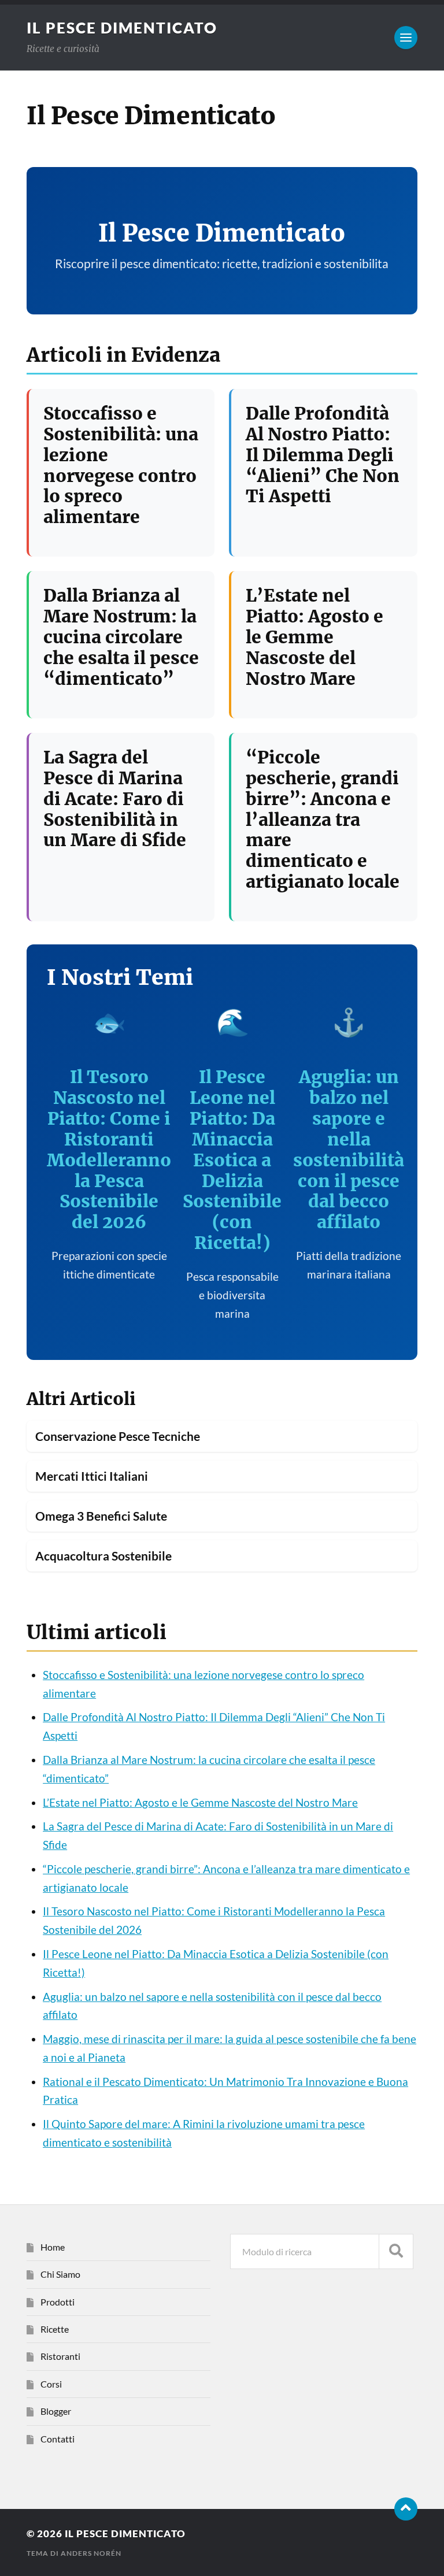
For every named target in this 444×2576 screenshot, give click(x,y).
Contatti (58, 2439)
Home (53, 2247)
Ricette (55, 2329)
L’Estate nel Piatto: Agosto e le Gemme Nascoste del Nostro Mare (314, 637)
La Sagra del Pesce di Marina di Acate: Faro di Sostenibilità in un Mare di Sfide (115, 799)
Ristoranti (60, 2356)
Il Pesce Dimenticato (122, 28)
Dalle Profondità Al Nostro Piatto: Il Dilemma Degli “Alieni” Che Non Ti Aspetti (323, 455)
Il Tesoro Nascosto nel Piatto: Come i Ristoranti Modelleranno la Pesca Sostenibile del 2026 (109, 1150)
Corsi (51, 2384)
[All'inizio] (406, 2509)
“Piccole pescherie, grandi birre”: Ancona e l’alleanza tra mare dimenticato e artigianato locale (323, 820)
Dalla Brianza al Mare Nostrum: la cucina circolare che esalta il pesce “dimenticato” (121, 637)
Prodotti (58, 2302)
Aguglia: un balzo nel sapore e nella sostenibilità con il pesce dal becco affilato (349, 1150)
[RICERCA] (396, 2251)
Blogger (56, 2411)
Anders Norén (91, 2553)
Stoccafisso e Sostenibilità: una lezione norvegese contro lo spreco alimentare (121, 466)
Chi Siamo (60, 2274)
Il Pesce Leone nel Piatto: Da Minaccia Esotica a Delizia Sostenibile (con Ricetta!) (232, 1160)
